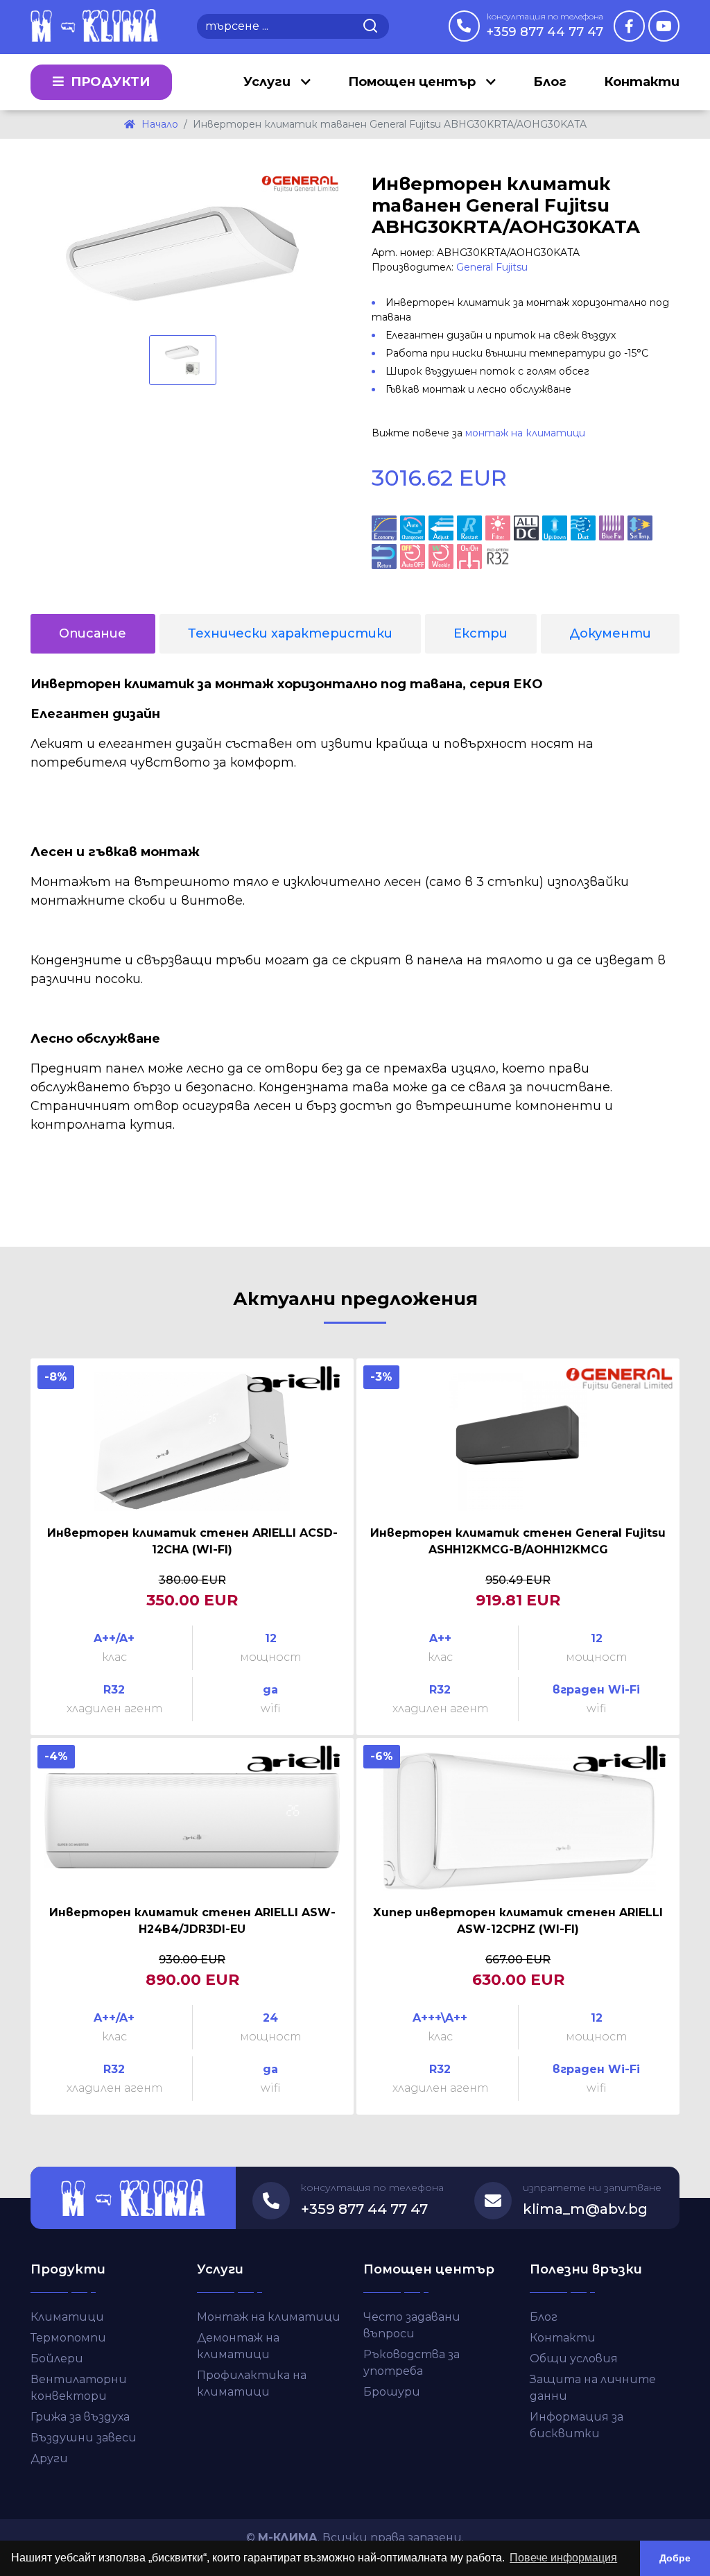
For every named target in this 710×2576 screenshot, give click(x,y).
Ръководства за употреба (412, 2363)
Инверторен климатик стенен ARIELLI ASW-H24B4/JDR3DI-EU (192, 1921)
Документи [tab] (610, 633)
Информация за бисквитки (577, 2425)
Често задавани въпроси (412, 2325)
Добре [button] (675, 2558)
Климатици (67, 2317)
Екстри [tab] (480, 633)
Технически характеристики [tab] (290, 633)
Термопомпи (68, 2338)
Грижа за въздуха (80, 2417)
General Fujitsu (492, 267)
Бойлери (57, 2359)
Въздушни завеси (84, 2438)
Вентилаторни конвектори (79, 2388)
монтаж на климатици (525, 433)
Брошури (392, 2392)
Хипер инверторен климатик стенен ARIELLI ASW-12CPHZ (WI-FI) (518, 1921)
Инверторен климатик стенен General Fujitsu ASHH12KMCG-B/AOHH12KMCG (518, 1541)
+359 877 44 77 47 (545, 25)
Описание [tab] (93, 633)
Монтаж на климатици (269, 2317)
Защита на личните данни (593, 2388)
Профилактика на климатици (252, 2383)
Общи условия (574, 2359)
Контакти (642, 82)
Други (49, 2458)
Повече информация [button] (563, 2558)
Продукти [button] (109, 82)
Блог (550, 82)
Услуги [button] (269, 82)
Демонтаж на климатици (238, 2346)
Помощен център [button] (414, 82)
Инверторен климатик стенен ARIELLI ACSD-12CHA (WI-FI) (192, 1541)
